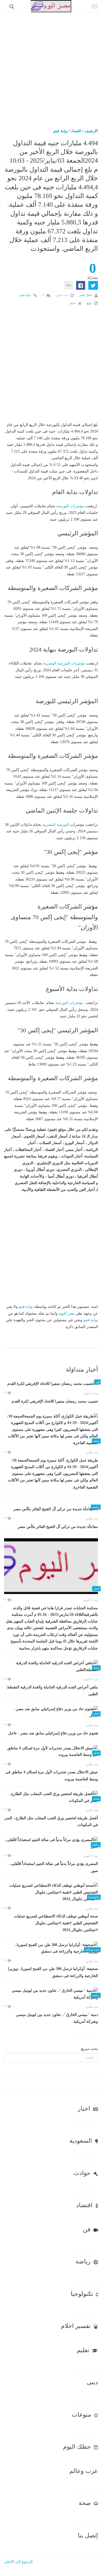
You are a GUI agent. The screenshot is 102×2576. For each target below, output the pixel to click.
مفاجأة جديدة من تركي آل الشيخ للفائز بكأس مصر (58, 1527)
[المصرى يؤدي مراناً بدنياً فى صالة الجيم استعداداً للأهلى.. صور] (51, 1843)
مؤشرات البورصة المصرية (64, 663)
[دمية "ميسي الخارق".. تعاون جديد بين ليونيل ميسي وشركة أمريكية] (51, 1994)
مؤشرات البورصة (70, 506)
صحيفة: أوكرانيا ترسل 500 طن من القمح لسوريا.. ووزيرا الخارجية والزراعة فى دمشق (53, 1972)
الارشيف (91, 131)
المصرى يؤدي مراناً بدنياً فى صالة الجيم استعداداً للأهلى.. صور (53, 1867)
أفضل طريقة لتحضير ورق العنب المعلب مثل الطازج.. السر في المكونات (51, 1822)
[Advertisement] (51, 66)
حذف (73, 303)
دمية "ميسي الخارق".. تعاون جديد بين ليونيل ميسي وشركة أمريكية (57, 2018)
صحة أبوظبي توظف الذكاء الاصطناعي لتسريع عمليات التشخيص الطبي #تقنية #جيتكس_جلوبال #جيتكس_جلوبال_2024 (56, 1923)
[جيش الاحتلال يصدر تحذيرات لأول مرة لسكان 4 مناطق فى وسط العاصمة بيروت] (51, 1752)
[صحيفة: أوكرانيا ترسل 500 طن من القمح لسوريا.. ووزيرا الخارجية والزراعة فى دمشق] (51, 1948)
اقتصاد (76, 131)
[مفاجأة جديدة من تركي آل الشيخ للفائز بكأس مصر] (51, 1509)
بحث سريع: (89, 2049)
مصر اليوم (67, 1313)
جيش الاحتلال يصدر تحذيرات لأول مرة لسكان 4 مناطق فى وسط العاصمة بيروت (52, 1776)
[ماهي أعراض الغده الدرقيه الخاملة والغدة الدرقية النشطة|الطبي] (51, 1667)
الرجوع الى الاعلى (18, 2562)
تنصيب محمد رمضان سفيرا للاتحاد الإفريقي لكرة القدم (55, 1401)
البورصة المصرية (56, 825)
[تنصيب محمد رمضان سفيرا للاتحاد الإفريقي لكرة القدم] (51, 1384)
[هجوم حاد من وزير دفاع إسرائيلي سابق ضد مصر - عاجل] (51, 1712)
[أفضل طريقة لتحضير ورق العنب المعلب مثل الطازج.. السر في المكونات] (51, 1797)
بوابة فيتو (61, 131)
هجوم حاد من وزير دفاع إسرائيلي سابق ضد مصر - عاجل (53, 1733)
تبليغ (90, 303)
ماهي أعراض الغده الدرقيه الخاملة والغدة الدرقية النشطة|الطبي (52, 1691)
